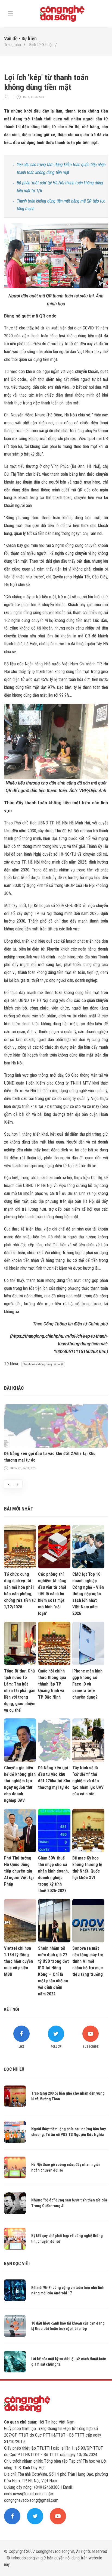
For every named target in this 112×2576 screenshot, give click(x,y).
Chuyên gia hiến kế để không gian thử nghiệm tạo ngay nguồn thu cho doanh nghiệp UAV (20, 1784)
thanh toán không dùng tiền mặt (43, 1364)
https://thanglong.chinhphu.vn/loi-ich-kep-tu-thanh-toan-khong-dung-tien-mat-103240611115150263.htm (60, 1344)
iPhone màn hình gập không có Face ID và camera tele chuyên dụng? (87, 1684)
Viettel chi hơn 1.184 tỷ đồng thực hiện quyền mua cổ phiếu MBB (18, 1961)
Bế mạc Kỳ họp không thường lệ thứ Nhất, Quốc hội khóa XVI (87, 1868)
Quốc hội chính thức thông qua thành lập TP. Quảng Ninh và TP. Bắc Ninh (52, 1684)
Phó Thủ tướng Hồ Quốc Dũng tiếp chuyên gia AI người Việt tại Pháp (19, 1871)
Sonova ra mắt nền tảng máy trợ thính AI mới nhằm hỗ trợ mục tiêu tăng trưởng (88, 1961)
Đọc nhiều (14, 2069)
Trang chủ (13, 45)
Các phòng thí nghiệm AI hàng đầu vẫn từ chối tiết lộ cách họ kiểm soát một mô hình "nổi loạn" (52, 1594)
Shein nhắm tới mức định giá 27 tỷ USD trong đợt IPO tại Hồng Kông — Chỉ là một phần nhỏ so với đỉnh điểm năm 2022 (53, 1971)
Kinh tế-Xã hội (41, 45)
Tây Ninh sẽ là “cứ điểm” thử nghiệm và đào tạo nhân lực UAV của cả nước (88, 1781)
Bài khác (14, 1388)
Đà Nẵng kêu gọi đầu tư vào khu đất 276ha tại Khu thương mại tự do (50, 1457)
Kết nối (12, 2009)
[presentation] (9, 1484)
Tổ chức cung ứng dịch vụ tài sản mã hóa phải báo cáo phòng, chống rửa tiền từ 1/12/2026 (20, 1591)
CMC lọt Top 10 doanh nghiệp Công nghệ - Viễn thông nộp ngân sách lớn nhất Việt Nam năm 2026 (88, 1594)
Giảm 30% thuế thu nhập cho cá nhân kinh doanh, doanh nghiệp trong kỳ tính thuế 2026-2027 (53, 1874)
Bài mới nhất (19, 1509)
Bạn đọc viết (17, 2264)
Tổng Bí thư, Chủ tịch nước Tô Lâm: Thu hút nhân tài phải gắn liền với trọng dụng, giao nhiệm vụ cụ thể (20, 1691)
